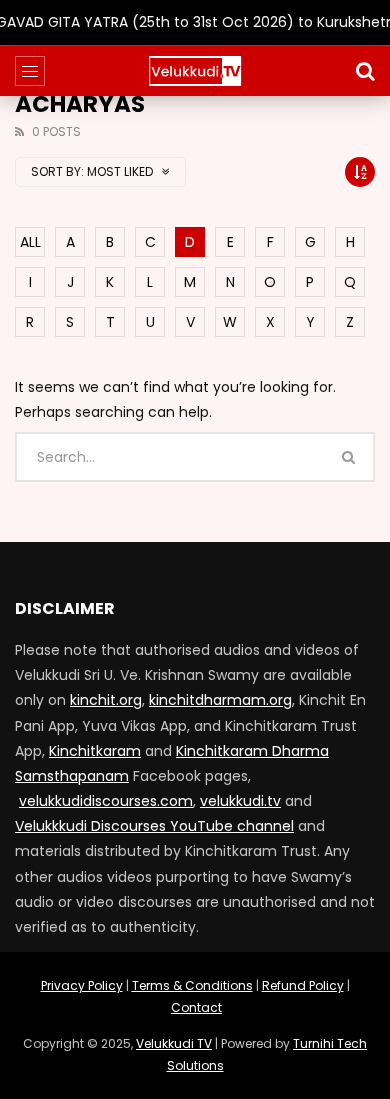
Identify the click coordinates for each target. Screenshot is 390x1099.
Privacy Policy (82, 985)
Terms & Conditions (192, 985)
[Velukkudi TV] (195, 71)
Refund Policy (303, 985)
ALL (30, 242)
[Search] (365, 71)
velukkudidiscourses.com (106, 801)
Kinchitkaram (95, 751)
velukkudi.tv (240, 801)
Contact (196, 1007)
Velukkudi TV (174, 1043)
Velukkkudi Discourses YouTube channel (154, 826)
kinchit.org (106, 700)
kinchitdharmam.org (220, 700)
